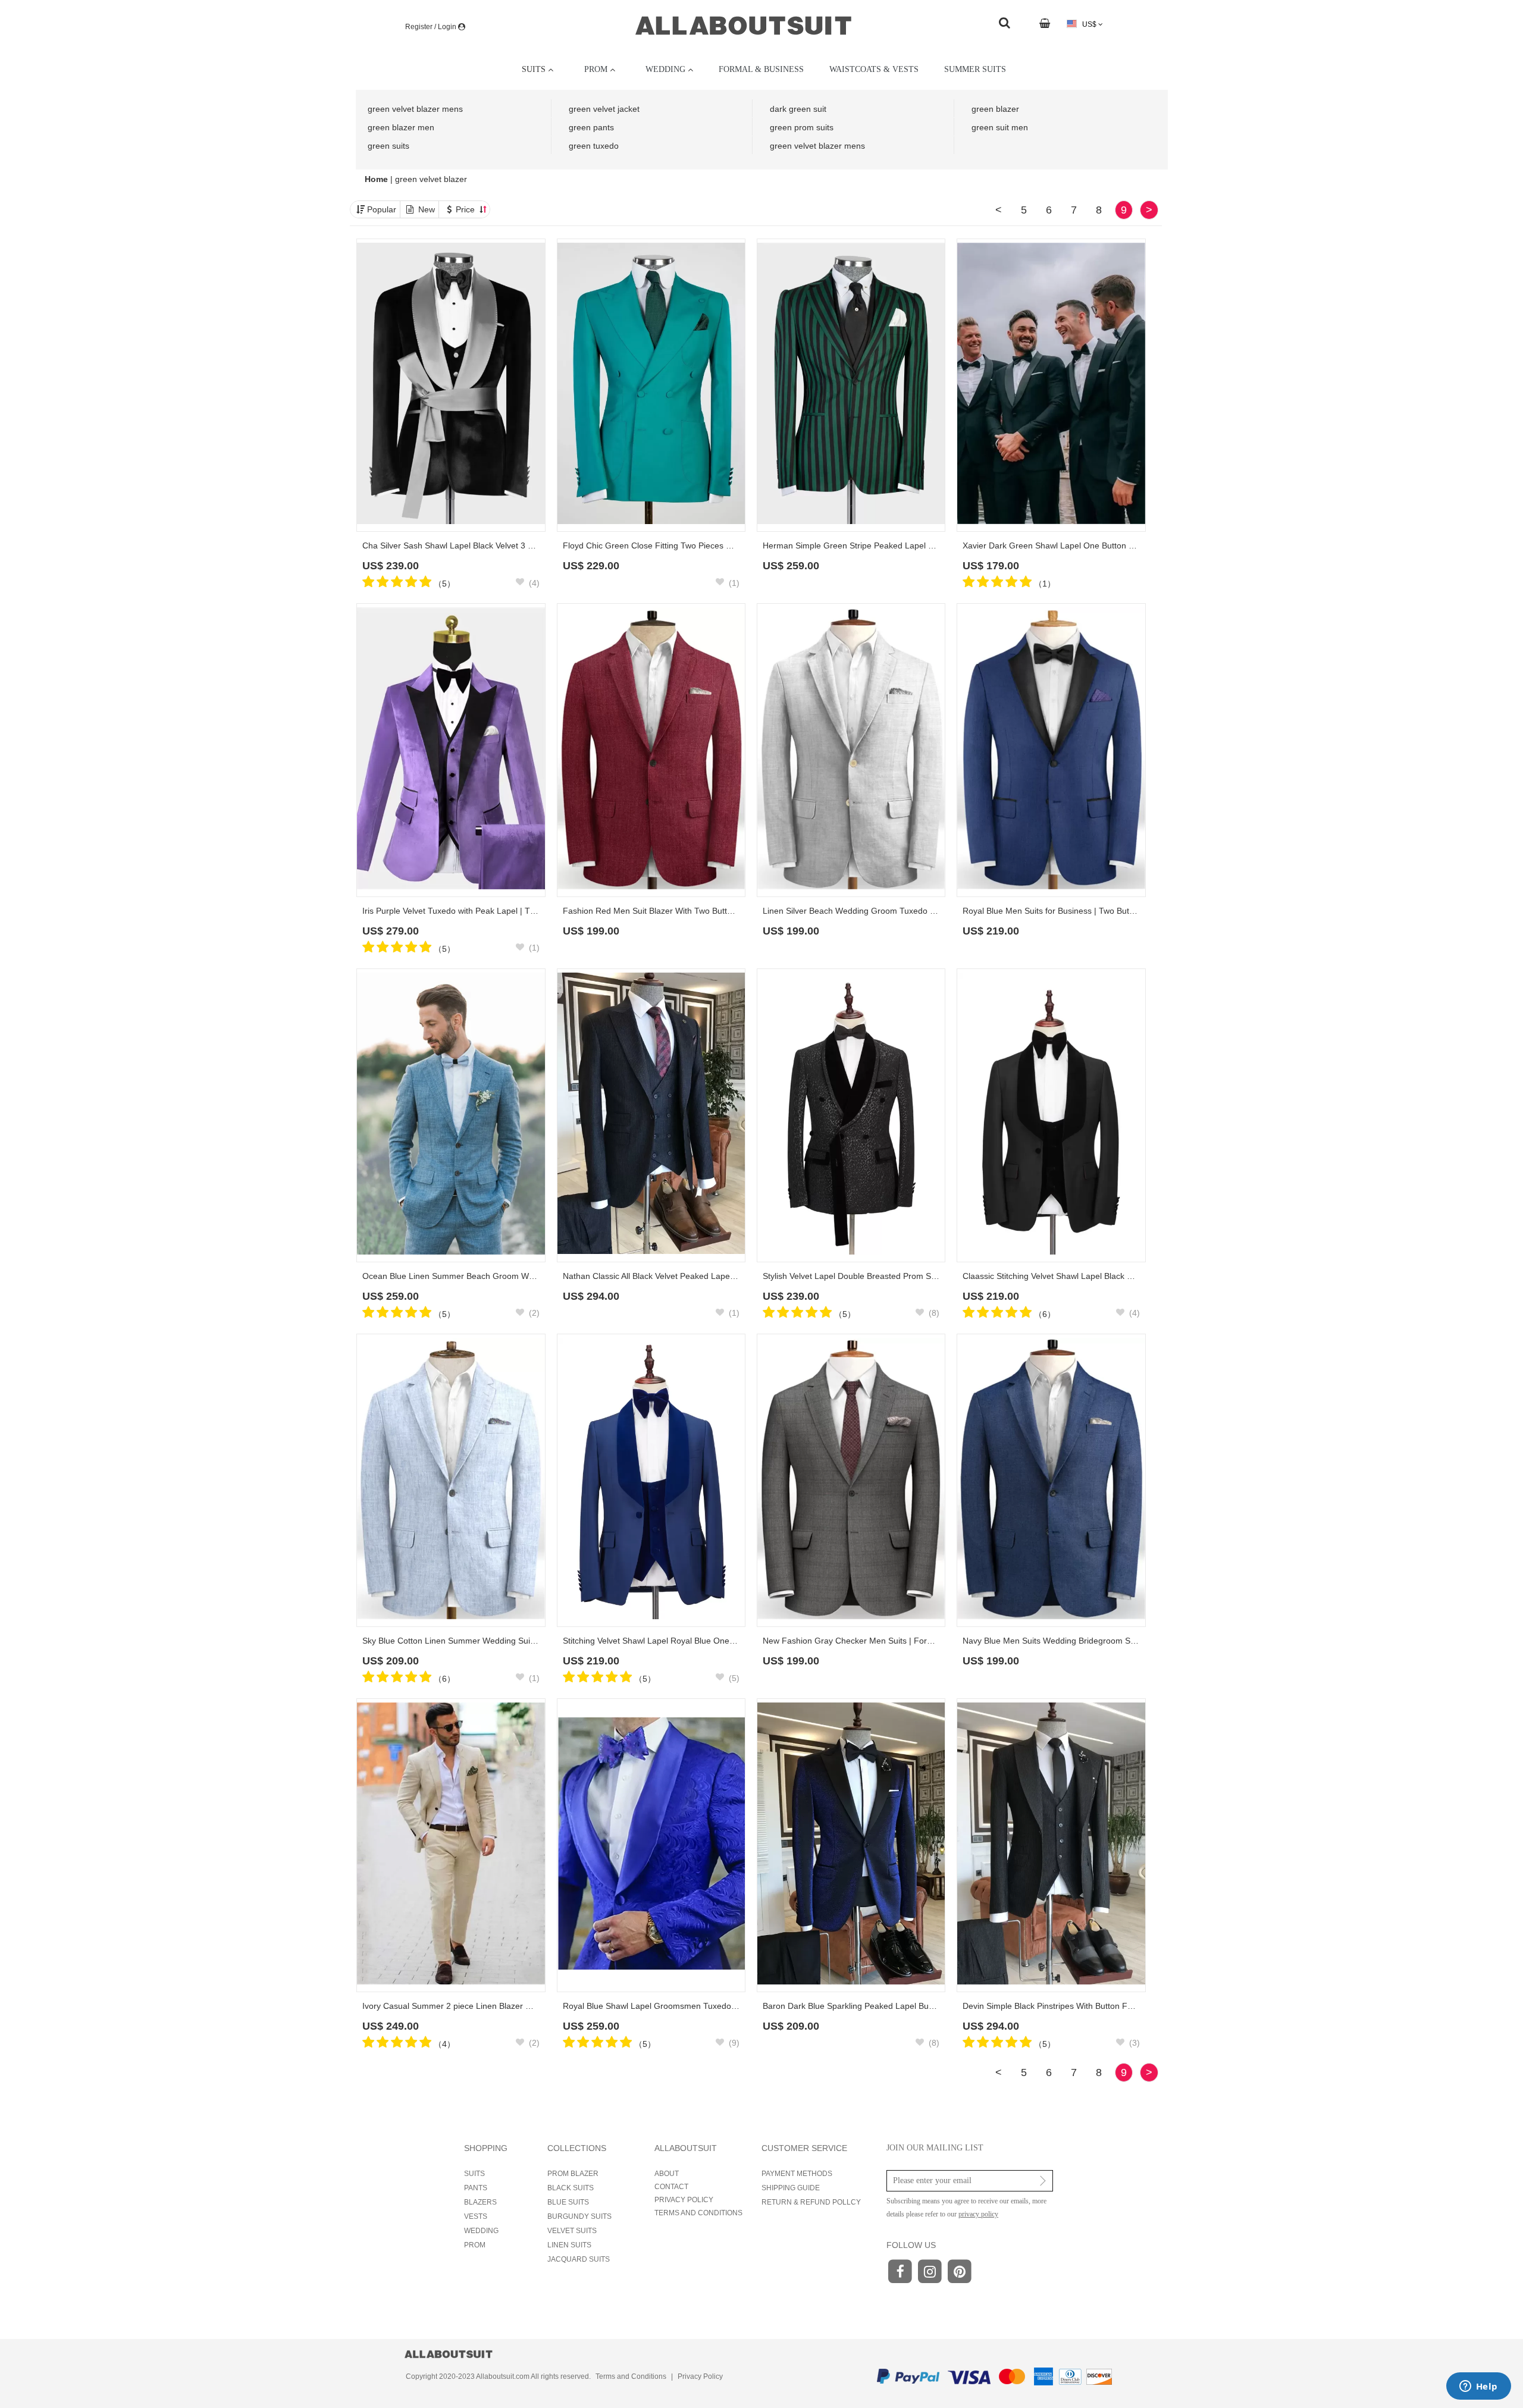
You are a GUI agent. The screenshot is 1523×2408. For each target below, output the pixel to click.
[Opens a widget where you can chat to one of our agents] (1478, 2387)
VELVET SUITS (572, 2231)
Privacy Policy (700, 2376)
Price (466, 209)
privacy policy (978, 2214)
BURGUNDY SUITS (579, 2216)
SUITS (474, 2174)
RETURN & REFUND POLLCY (811, 2202)
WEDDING (481, 2231)
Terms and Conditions (631, 2376)
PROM (475, 2245)
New (427, 209)
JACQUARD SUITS (579, 2259)
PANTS (476, 2188)
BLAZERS (480, 2202)
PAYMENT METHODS (797, 2174)
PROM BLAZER (573, 2174)
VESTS (476, 2216)
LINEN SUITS (569, 2245)
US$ (1089, 24)
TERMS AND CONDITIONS (698, 2213)
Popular (382, 209)
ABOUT (667, 2174)
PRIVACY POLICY (684, 2200)
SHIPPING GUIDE (791, 2188)
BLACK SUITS (571, 2188)
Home (377, 179)
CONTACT (671, 2187)
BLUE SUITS (568, 2202)
